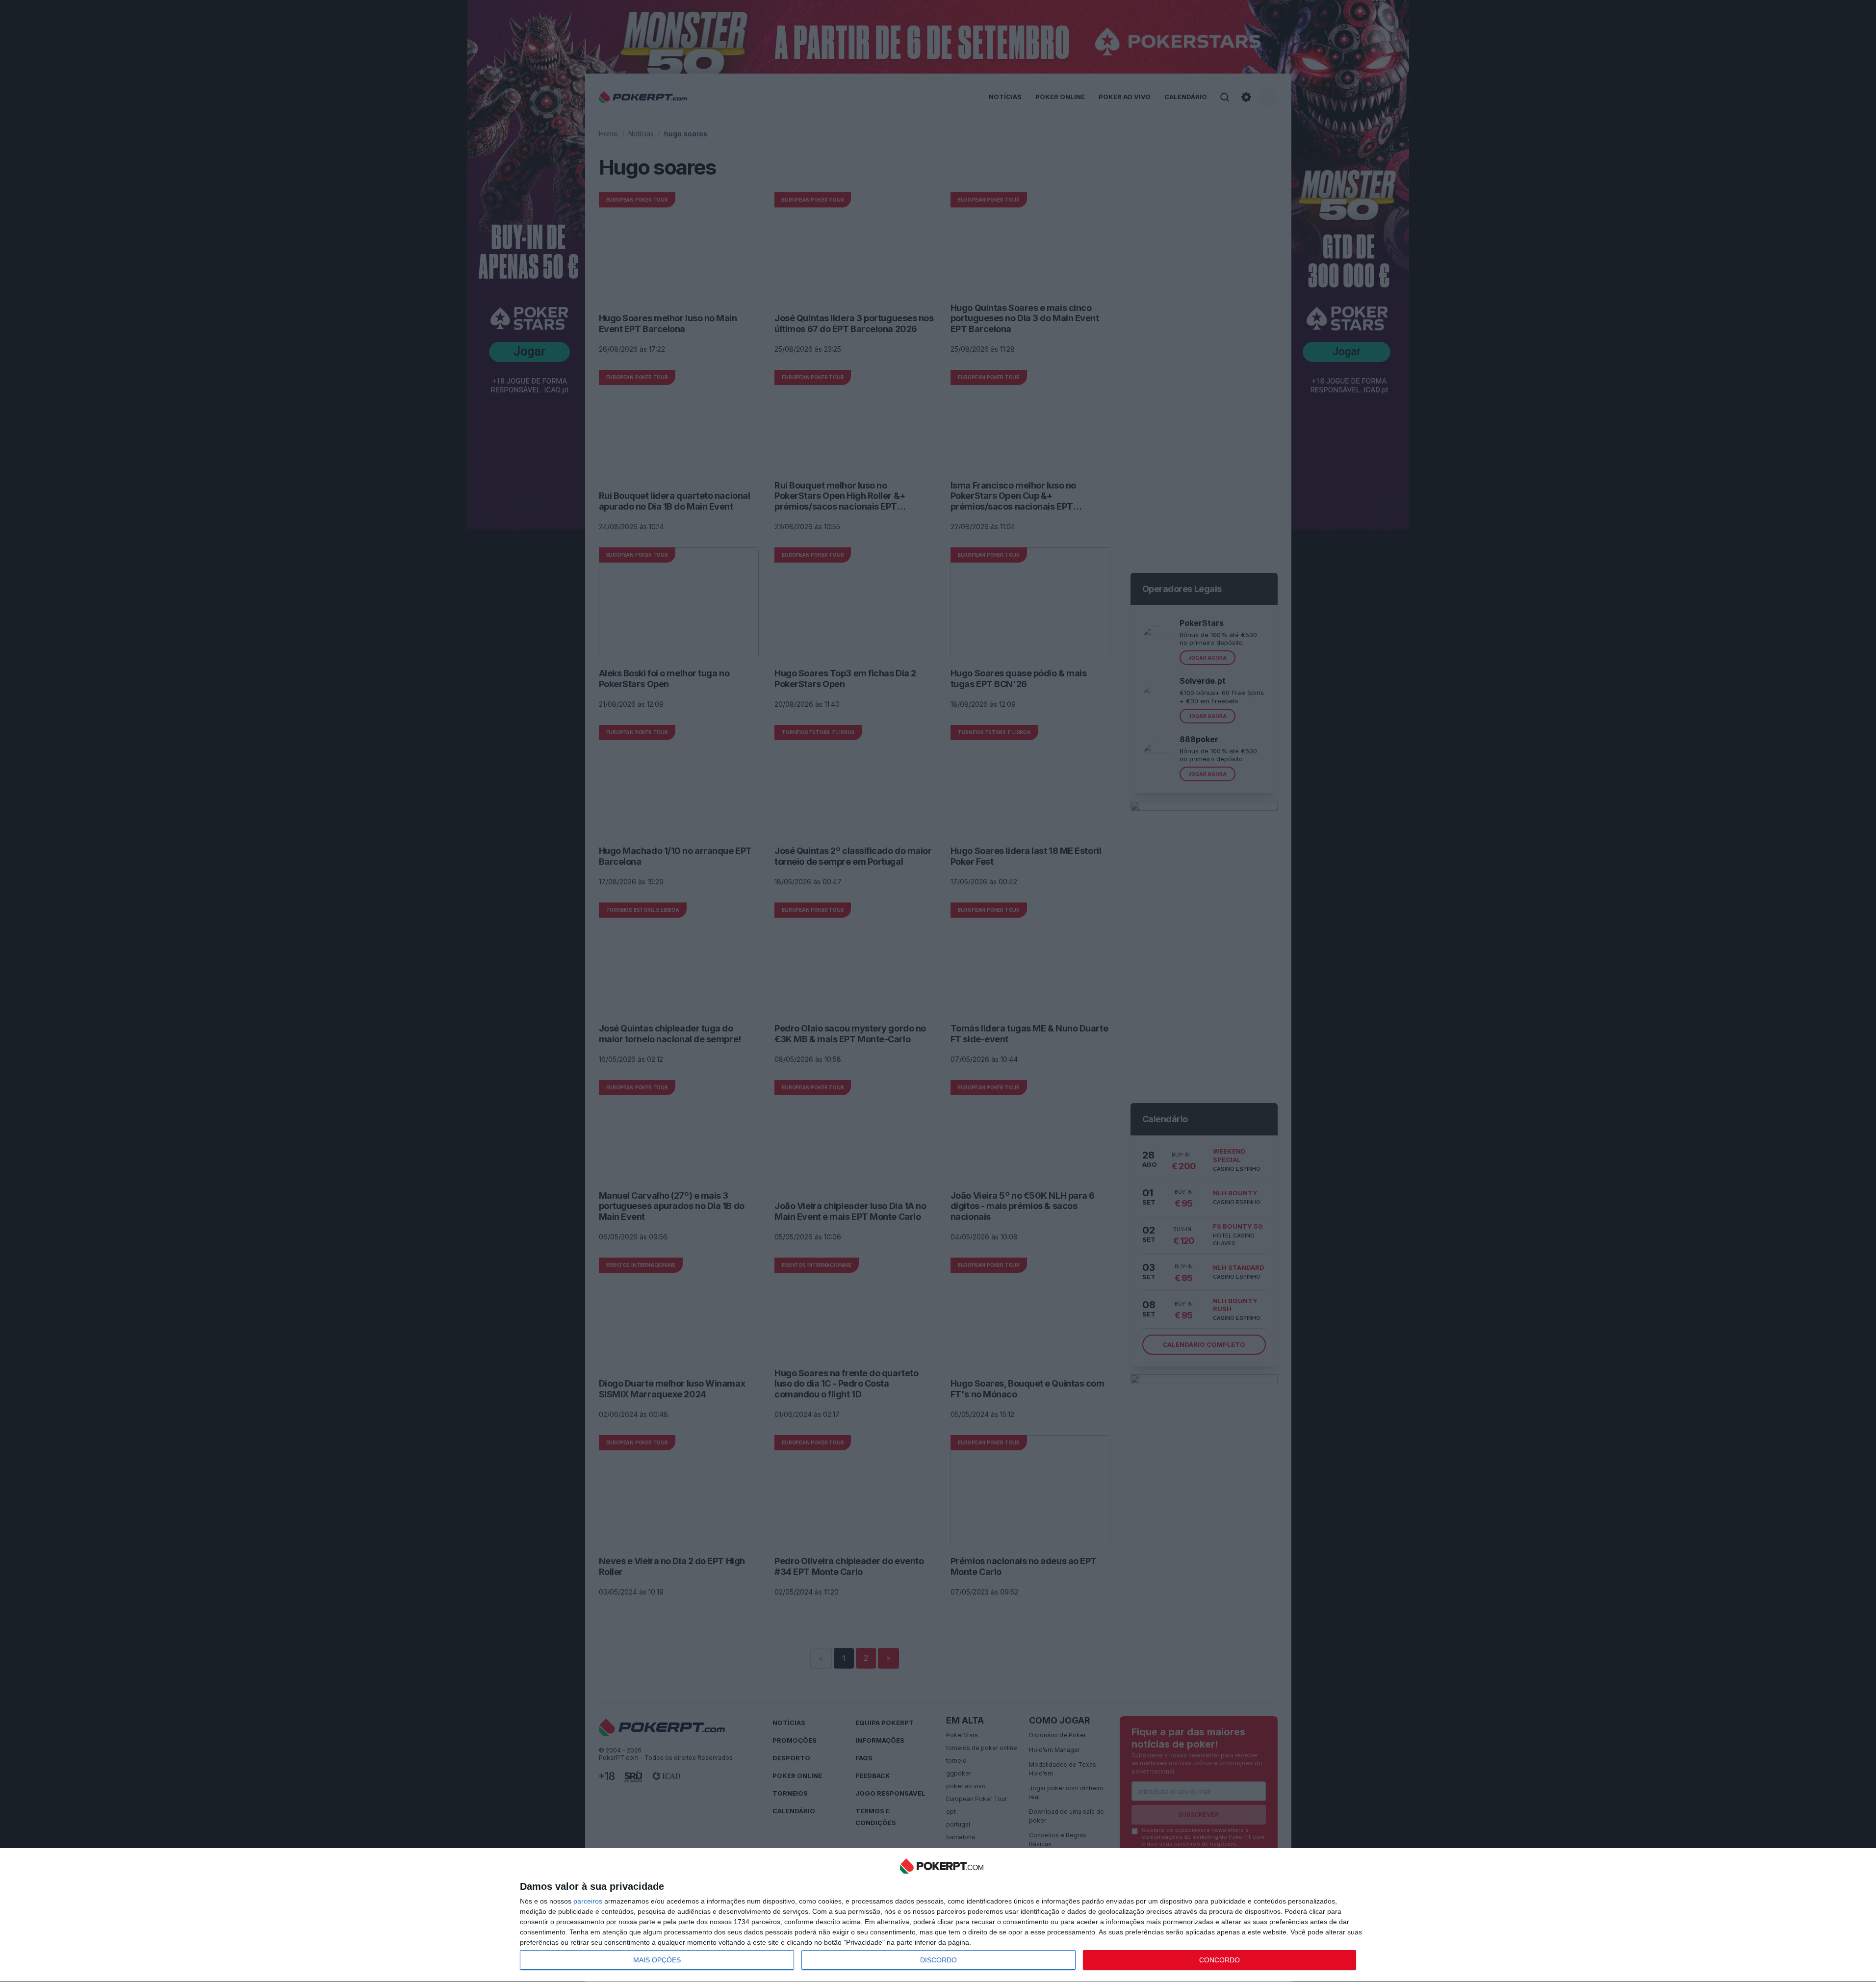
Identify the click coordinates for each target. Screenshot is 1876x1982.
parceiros (588, 1901)
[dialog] (942, 1915)
